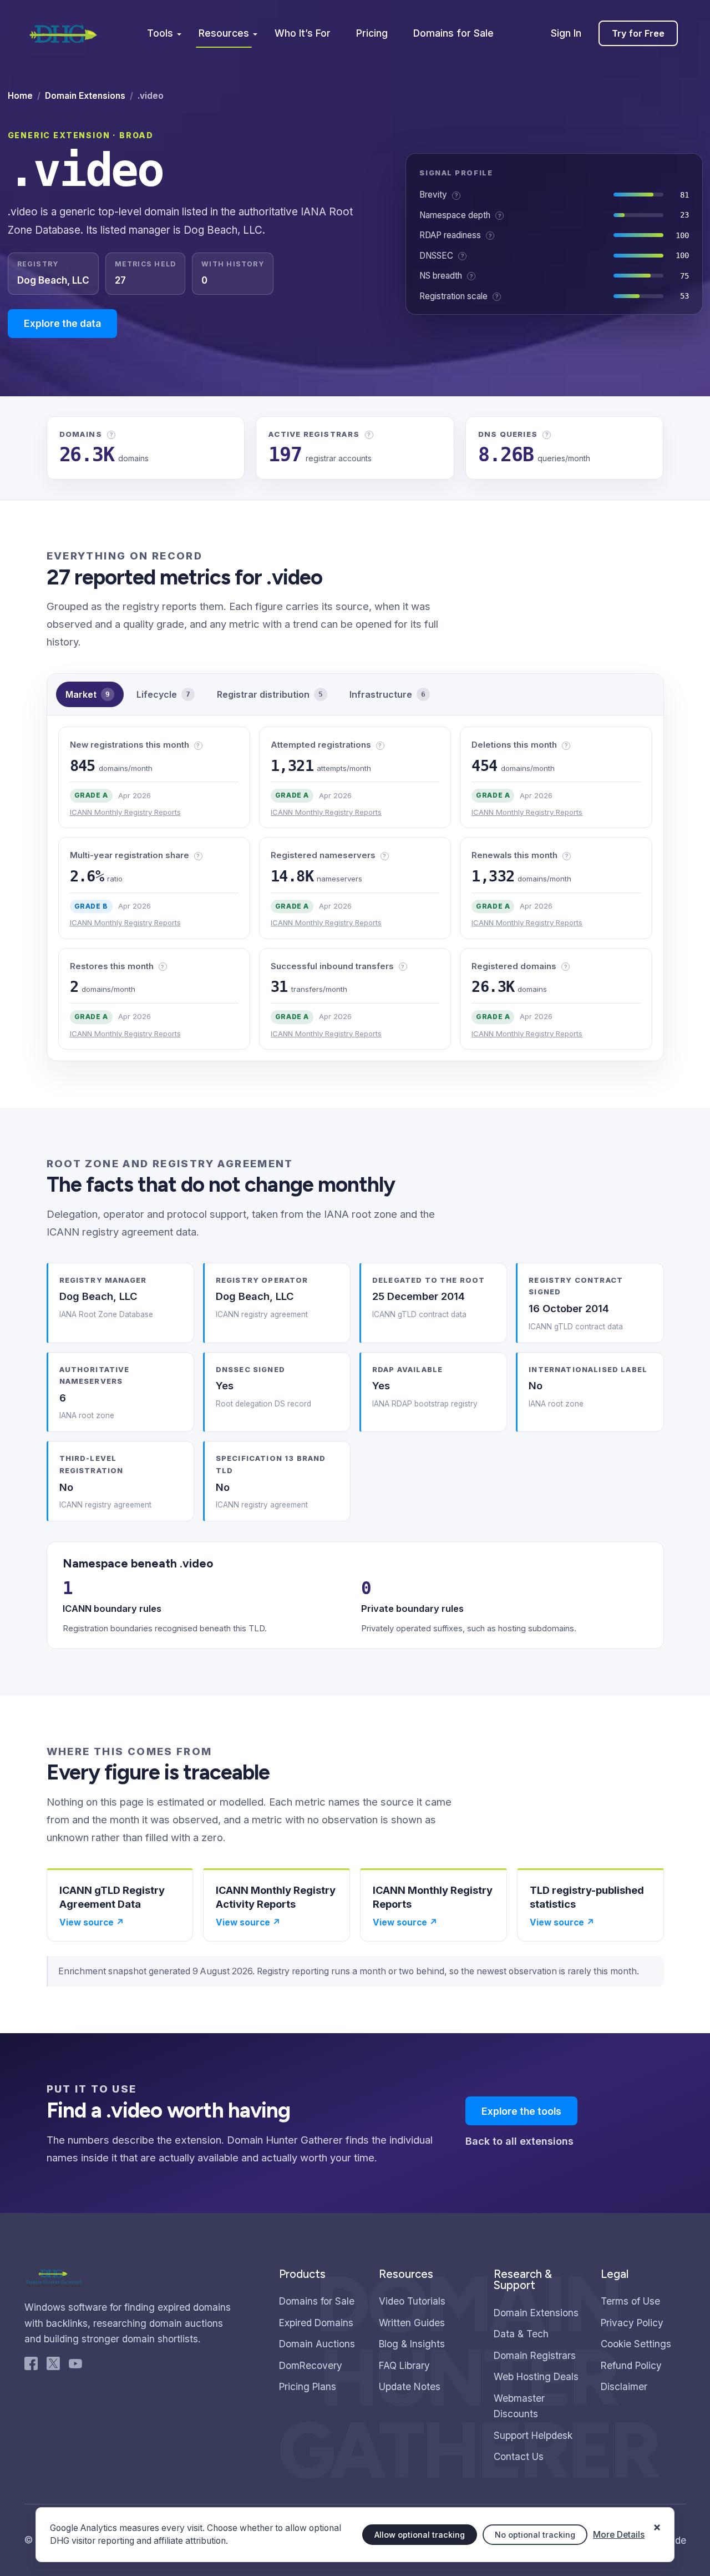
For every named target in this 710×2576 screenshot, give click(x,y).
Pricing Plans (308, 2386)
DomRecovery (311, 2365)
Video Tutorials (412, 2301)
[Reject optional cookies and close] (657, 2522)
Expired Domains (316, 2323)
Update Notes (410, 2386)
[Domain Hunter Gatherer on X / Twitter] (53, 2366)
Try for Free (638, 33)
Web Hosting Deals (536, 2376)
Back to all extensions (519, 2141)
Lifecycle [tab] (163, 694)
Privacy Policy (632, 2323)
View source (92, 1922)
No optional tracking (535, 2535)
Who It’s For (303, 33)
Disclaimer (624, 2386)
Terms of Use (630, 2301)
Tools (160, 33)
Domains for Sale (453, 33)
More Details (619, 2535)
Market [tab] (88, 694)
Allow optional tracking (420, 2535)
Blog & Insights (412, 2344)
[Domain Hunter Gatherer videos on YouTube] (75, 2366)
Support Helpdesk (533, 2435)
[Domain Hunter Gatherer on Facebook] (31, 2366)
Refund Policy (631, 2365)
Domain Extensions (85, 96)
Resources (224, 33)
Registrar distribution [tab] (270, 694)
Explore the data (62, 323)
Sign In (566, 33)
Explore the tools (521, 2111)
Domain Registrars (535, 2355)
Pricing (372, 33)
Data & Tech (521, 2334)
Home (20, 96)
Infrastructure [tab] (387, 694)
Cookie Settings (636, 2344)
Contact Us (519, 2456)
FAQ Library (404, 2365)
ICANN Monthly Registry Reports (125, 812)
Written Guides (412, 2323)
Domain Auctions (317, 2344)
